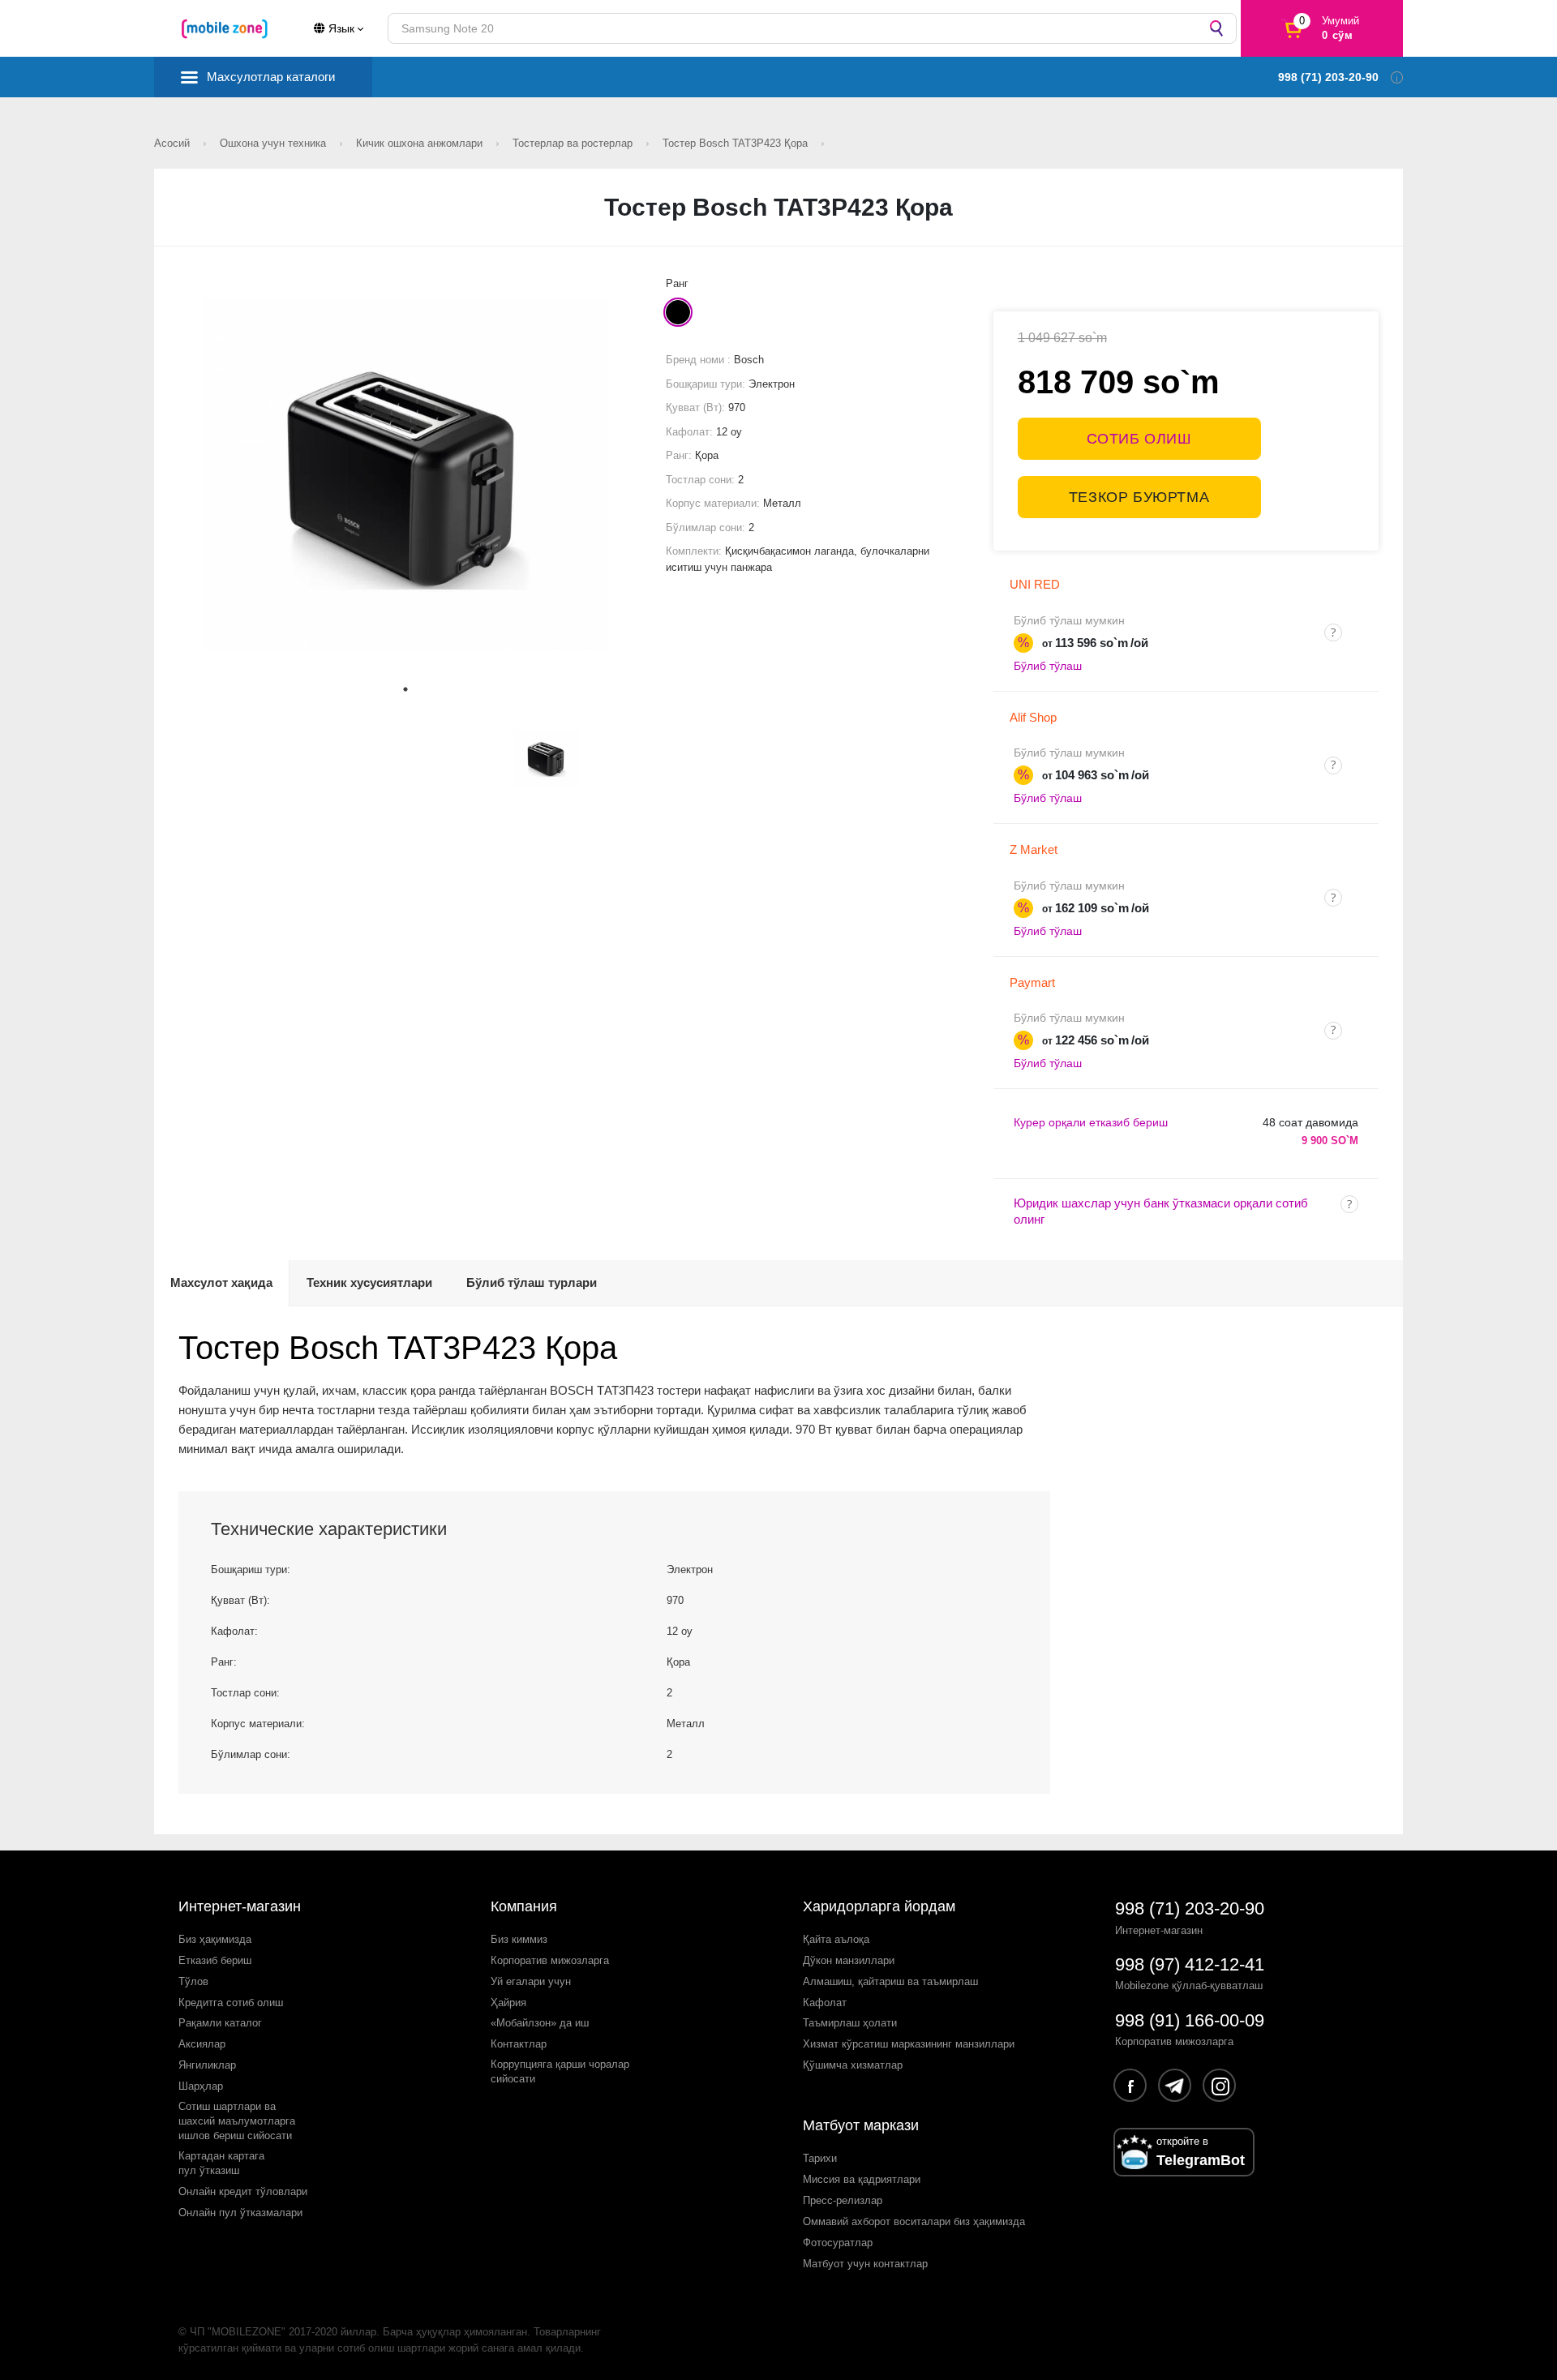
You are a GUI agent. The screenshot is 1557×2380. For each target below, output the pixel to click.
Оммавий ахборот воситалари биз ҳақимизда (914, 2221)
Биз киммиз (519, 1939)
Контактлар (519, 2044)
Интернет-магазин (240, 1906)
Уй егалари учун (531, 1981)
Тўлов (193, 1981)
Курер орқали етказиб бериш (1091, 1122)
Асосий (174, 143)
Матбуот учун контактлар (865, 2264)
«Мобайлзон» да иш (540, 2023)
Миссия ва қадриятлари (862, 2179)
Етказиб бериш (215, 1960)
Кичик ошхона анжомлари (421, 143)
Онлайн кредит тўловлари (243, 2191)
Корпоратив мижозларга (550, 1960)
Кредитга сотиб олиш (231, 2003)
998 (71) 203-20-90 (1190, 1908)
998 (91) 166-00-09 (1190, 2020)
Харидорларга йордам (879, 1906)
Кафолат (825, 2003)
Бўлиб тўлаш (1048, 666)
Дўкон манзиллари (849, 1960)
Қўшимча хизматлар (853, 2065)
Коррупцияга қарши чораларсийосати (560, 2071)
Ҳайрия (508, 2003)
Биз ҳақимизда (215, 1939)
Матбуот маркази (861, 2125)
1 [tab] (405, 689)
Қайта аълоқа (836, 1939)
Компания (524, 1906)
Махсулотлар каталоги (271, 77)
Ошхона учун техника (275, 143)
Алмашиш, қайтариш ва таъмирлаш (890, 1981)
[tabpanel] (406, 474)
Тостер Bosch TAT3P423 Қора (737, 143)
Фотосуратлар (838, 2243)
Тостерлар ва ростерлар (574, 143)
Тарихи (820, 2158)
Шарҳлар (201, 2086)
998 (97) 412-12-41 (1190, 1964)
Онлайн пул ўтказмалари (240, 2213)
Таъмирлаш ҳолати (850, 2023)
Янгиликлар (207, 2065)
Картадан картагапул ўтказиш (221, 2163)
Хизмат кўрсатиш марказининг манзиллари (909, 2044)
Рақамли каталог (220, 2023)
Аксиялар (202, 2044)
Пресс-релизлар (843, 2200)
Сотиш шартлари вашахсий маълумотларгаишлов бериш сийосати (237, 2121)
